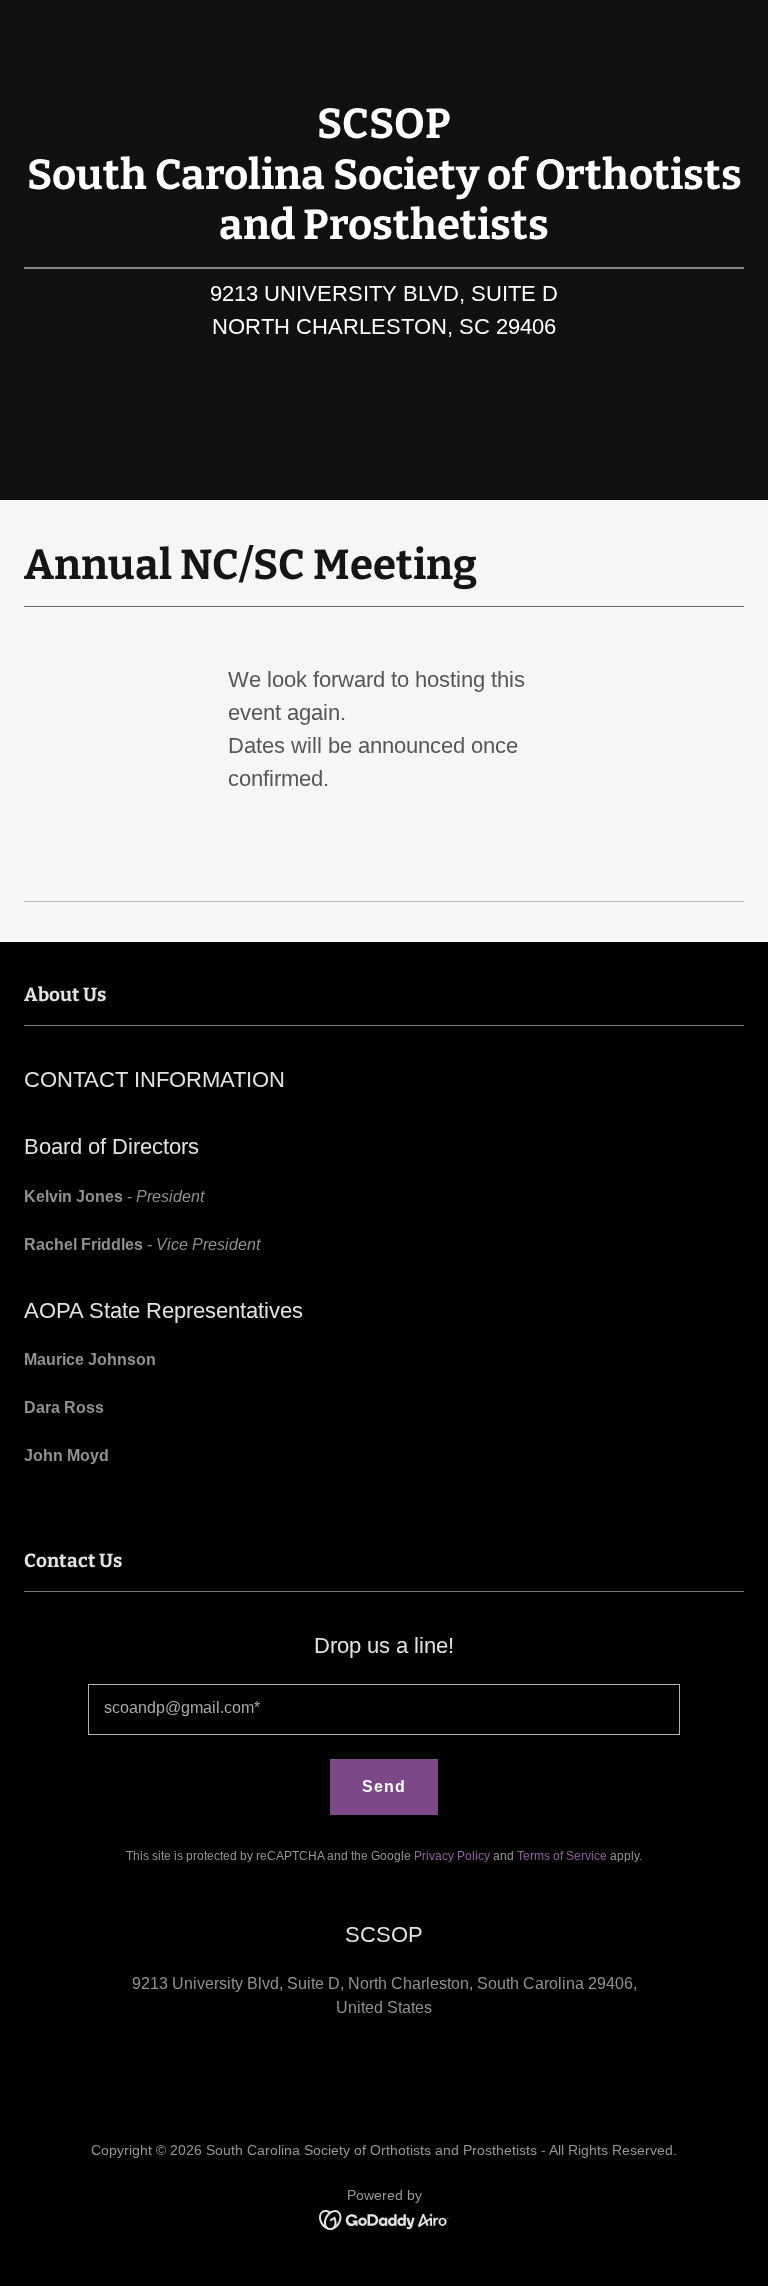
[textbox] (384, 1709)
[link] (384, 2218)
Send (384, 1786)
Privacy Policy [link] (452, 1856)
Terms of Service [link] (562, 1856)
